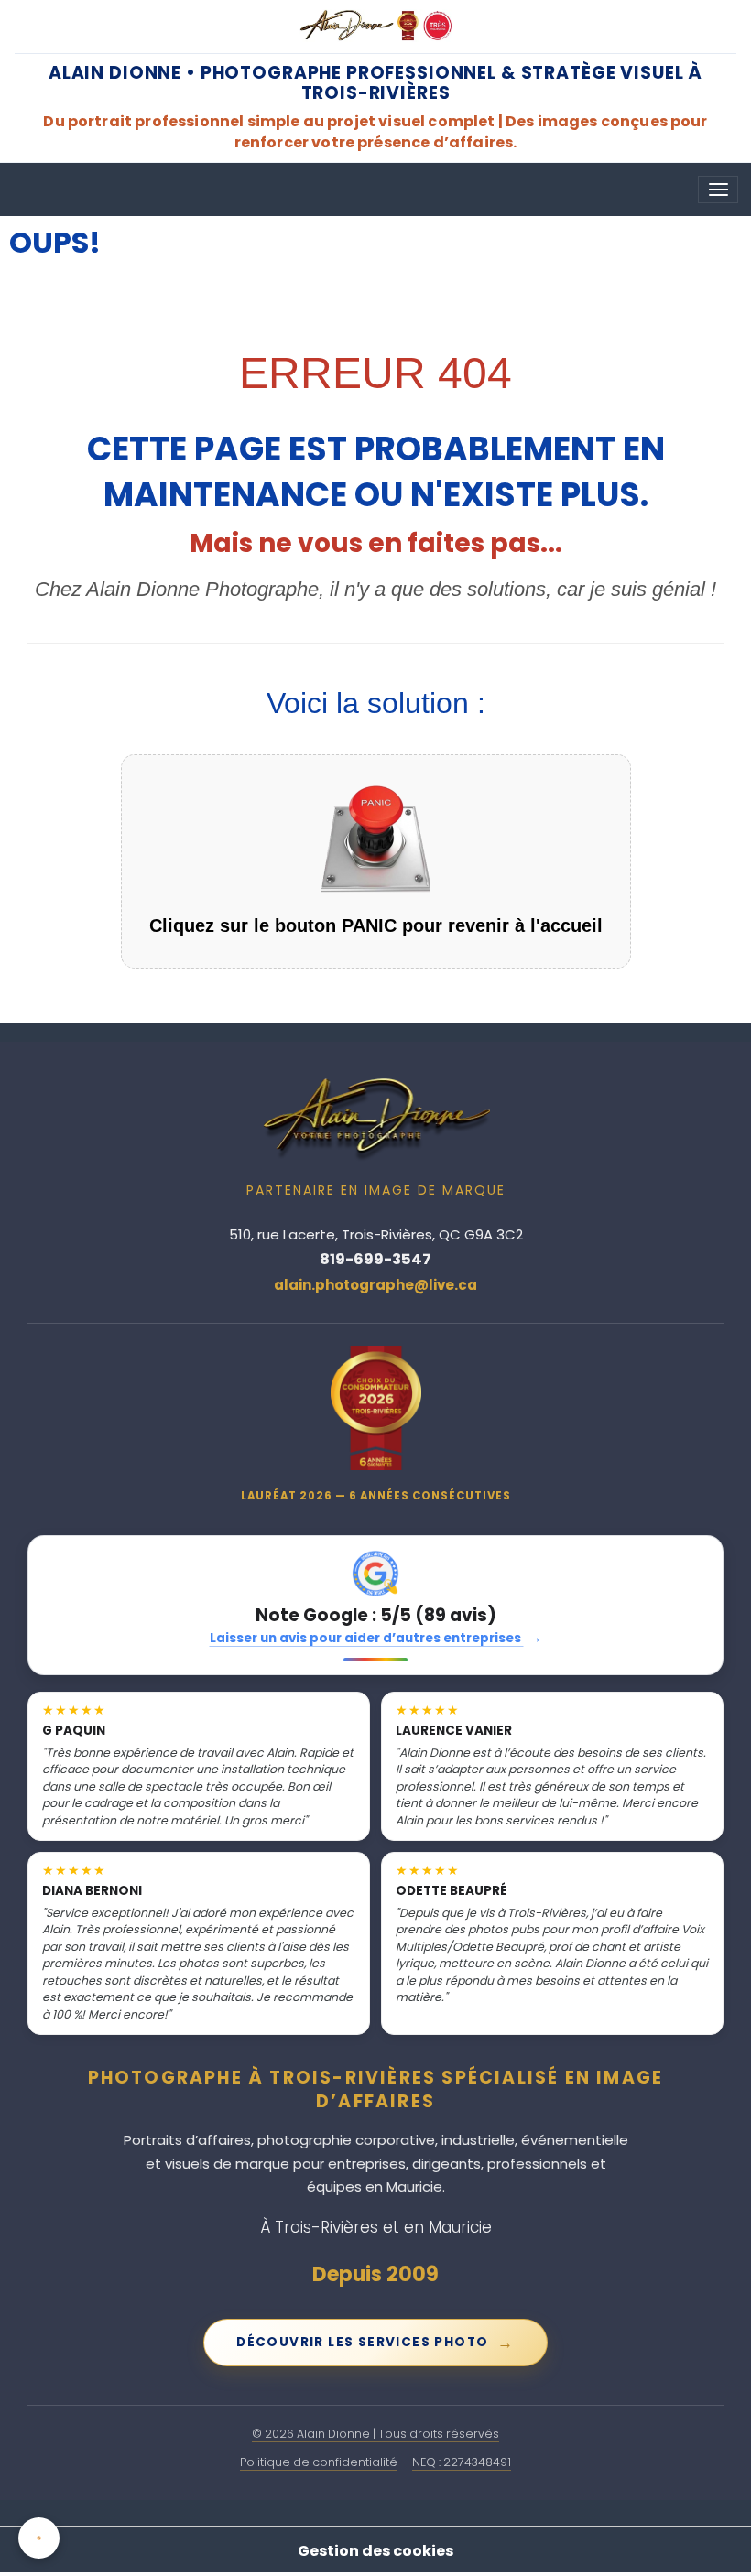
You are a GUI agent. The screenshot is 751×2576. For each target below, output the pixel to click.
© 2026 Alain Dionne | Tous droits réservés (375, 2434)
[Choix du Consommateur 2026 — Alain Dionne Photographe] (376, 1408)
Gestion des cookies (375, 2551)
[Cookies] (39, 2538)
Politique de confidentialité (319, 2462)
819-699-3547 (375, 1259)
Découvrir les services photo (375, 2343)
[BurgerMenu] (718, 189)
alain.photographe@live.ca (375, 1285)
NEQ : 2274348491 (462, 2462)
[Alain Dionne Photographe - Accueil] (375, 26)
